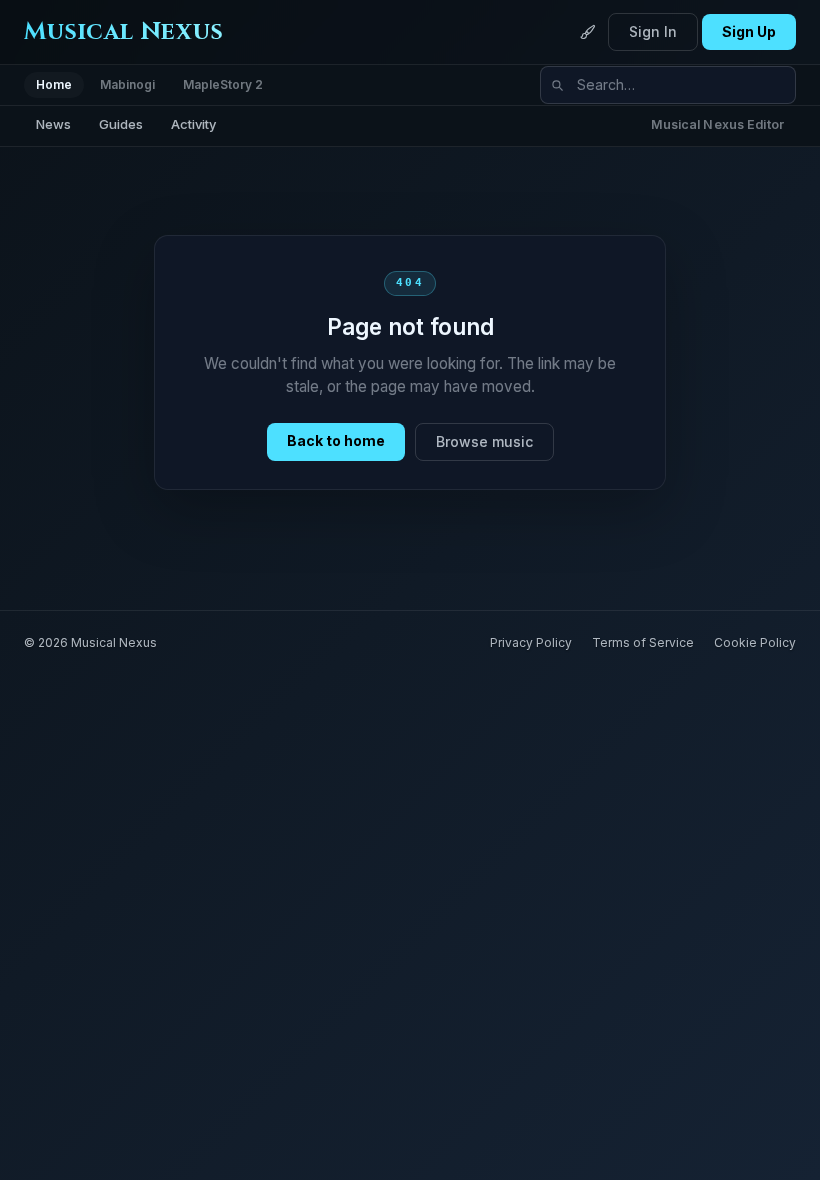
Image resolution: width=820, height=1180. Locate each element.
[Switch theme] (588, 32)
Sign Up (749, 31)
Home (54, 84)
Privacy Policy (531, 642)
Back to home (336, 440)
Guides (121, 124)
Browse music (484, 441)
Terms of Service (643, 642)
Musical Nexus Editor (718, 124)
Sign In (653, 31)
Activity (193, 124)
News (53, 124)
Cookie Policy (755, 642)
